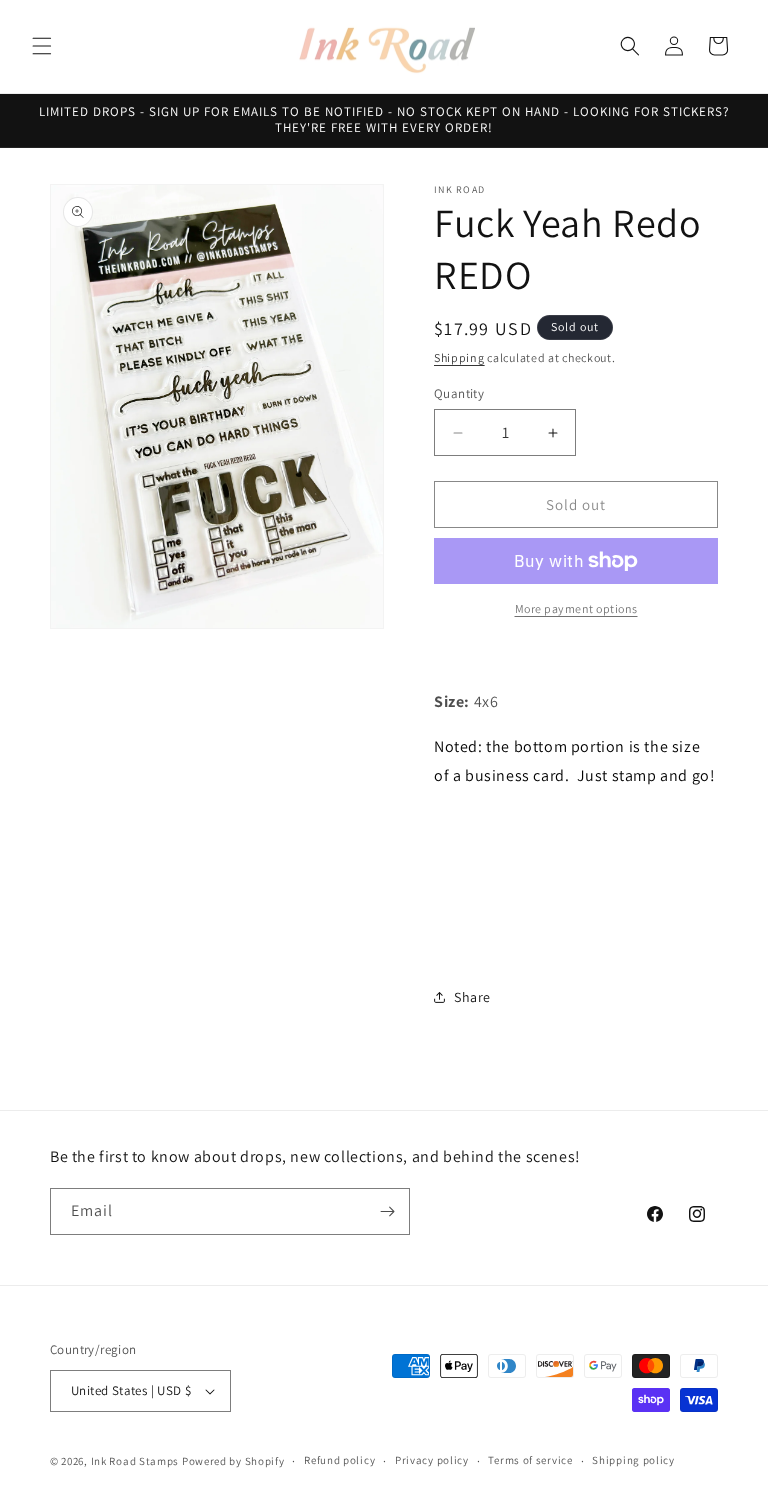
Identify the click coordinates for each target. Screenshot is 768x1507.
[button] (42, 46)
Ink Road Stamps (135, 1461)
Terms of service (530, 1460)
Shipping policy (633, 1460)
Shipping (459, 357)
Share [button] (472, 997)
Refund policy (339, 1460)
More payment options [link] (576, 608)
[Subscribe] (387, 1211)
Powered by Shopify (233, 1461)
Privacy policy (432, 1460)
